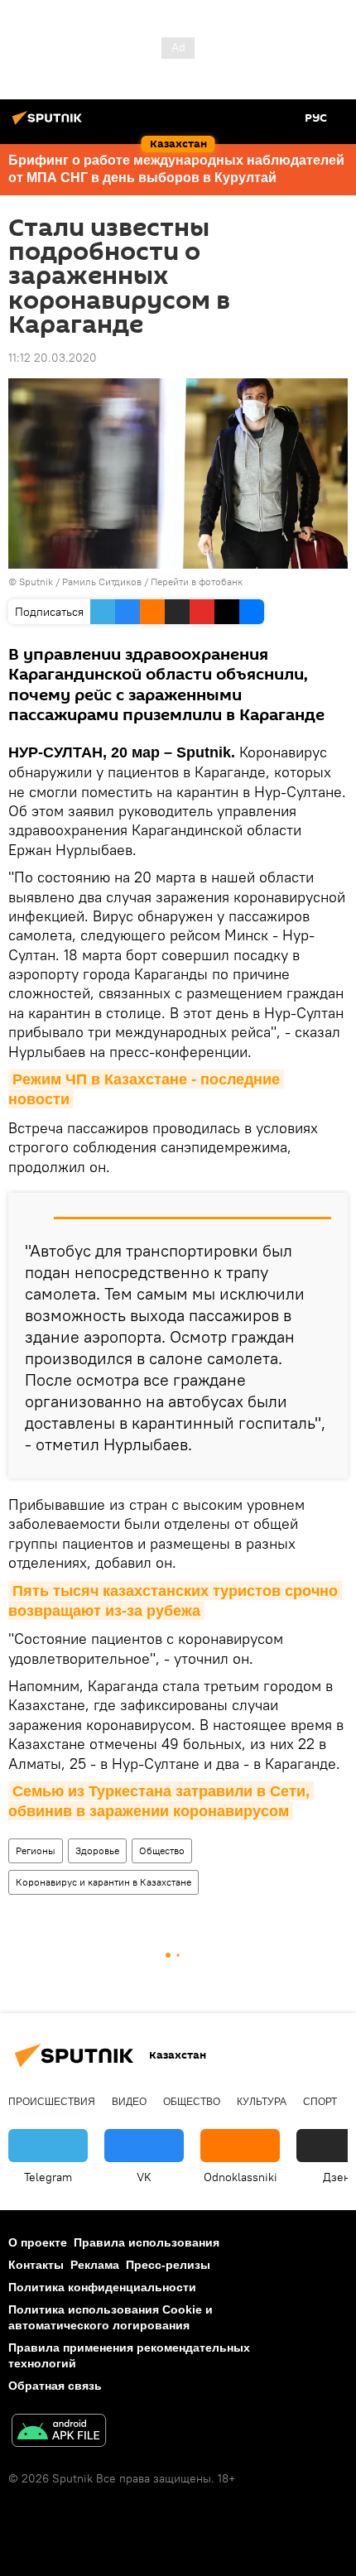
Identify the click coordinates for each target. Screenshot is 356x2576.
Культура (262, 2102)
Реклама (95, 2265)
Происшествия (52, 2102)
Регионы (36, 1850)
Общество (162, 1850)
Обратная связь (55, 2386)
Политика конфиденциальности (102, 2287)
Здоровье (97, 1850)
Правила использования (147, 2242)
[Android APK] (59, 2432)
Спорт (320, 2102)
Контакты (36, 2265)
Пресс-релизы (168, 2265)
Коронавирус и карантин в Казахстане (103, 1882)
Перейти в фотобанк (197, 582)
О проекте (38, 2242)
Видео (129, 2102)
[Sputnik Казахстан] (50, 124)
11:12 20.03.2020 (53, 358)
